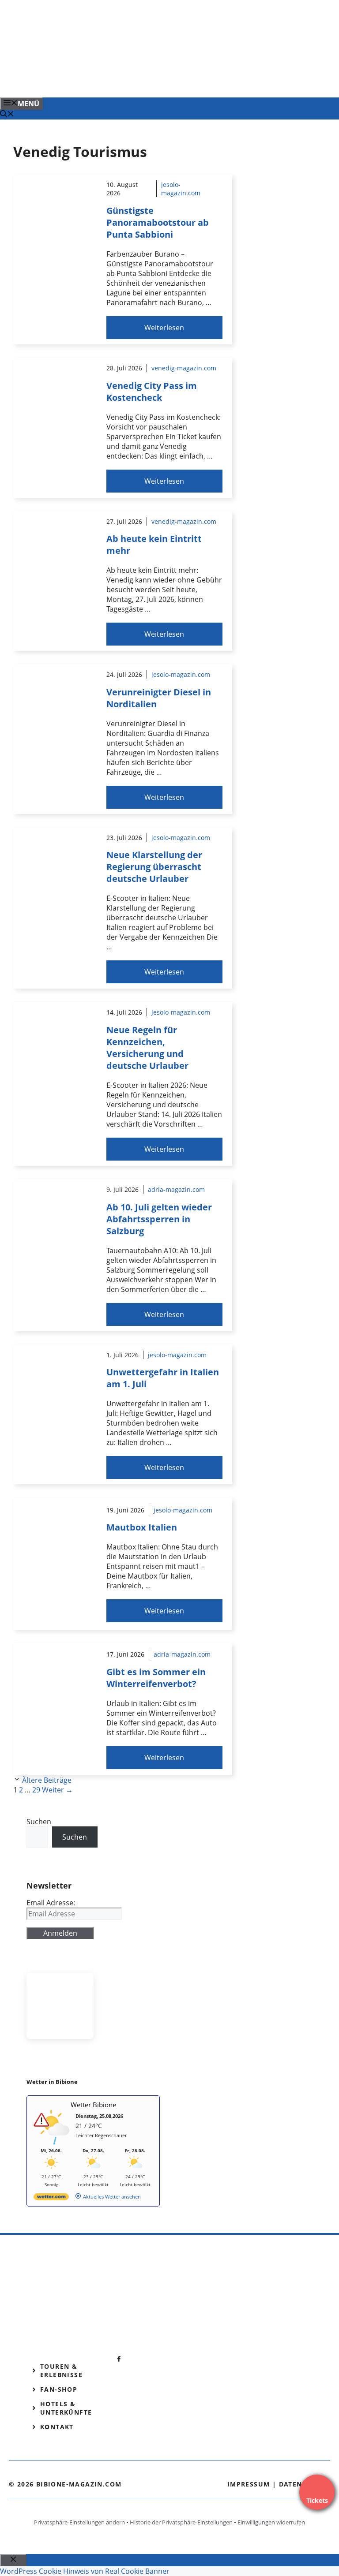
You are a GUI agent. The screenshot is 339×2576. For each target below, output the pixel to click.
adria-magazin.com (176, 1189)
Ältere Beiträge (47, 1780)
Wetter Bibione (93, 2105)
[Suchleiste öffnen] (7, 115)
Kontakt (57, 2427)
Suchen (39, 1822)
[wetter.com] (51, 2198)
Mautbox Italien (142, 1527)
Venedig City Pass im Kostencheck (152, 392)
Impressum (249, 2484)
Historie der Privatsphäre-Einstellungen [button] (181, 2522)
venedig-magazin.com (184, 368)
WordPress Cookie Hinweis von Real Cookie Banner (85, 2571)
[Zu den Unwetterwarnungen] (53, 2143)
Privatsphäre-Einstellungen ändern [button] (79, 2522)
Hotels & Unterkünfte (66, 2408)
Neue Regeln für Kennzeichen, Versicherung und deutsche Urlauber (147, 1048)
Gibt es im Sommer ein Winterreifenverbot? (156, 1678)
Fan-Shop (59, 2389)
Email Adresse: (51, 1903)
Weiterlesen (164, 328)
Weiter (57, 1790)
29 (36, 1790)
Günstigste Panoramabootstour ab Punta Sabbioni (158, 222)
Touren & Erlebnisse (61, 2371)
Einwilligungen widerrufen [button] (271, 2522)
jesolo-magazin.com (181, 189)
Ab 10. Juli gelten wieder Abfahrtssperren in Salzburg (159, 1219)
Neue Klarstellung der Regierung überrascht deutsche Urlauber (154, 867)
